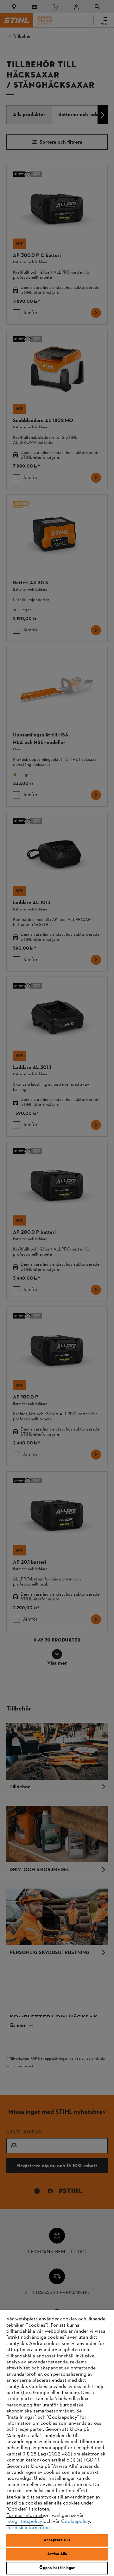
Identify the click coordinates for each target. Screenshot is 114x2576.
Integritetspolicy (24, 2522)
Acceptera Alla (57, 2540)
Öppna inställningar (57, 2568)
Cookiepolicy (76, 2522)
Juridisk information (28, 2528)
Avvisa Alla (57, 2554)
